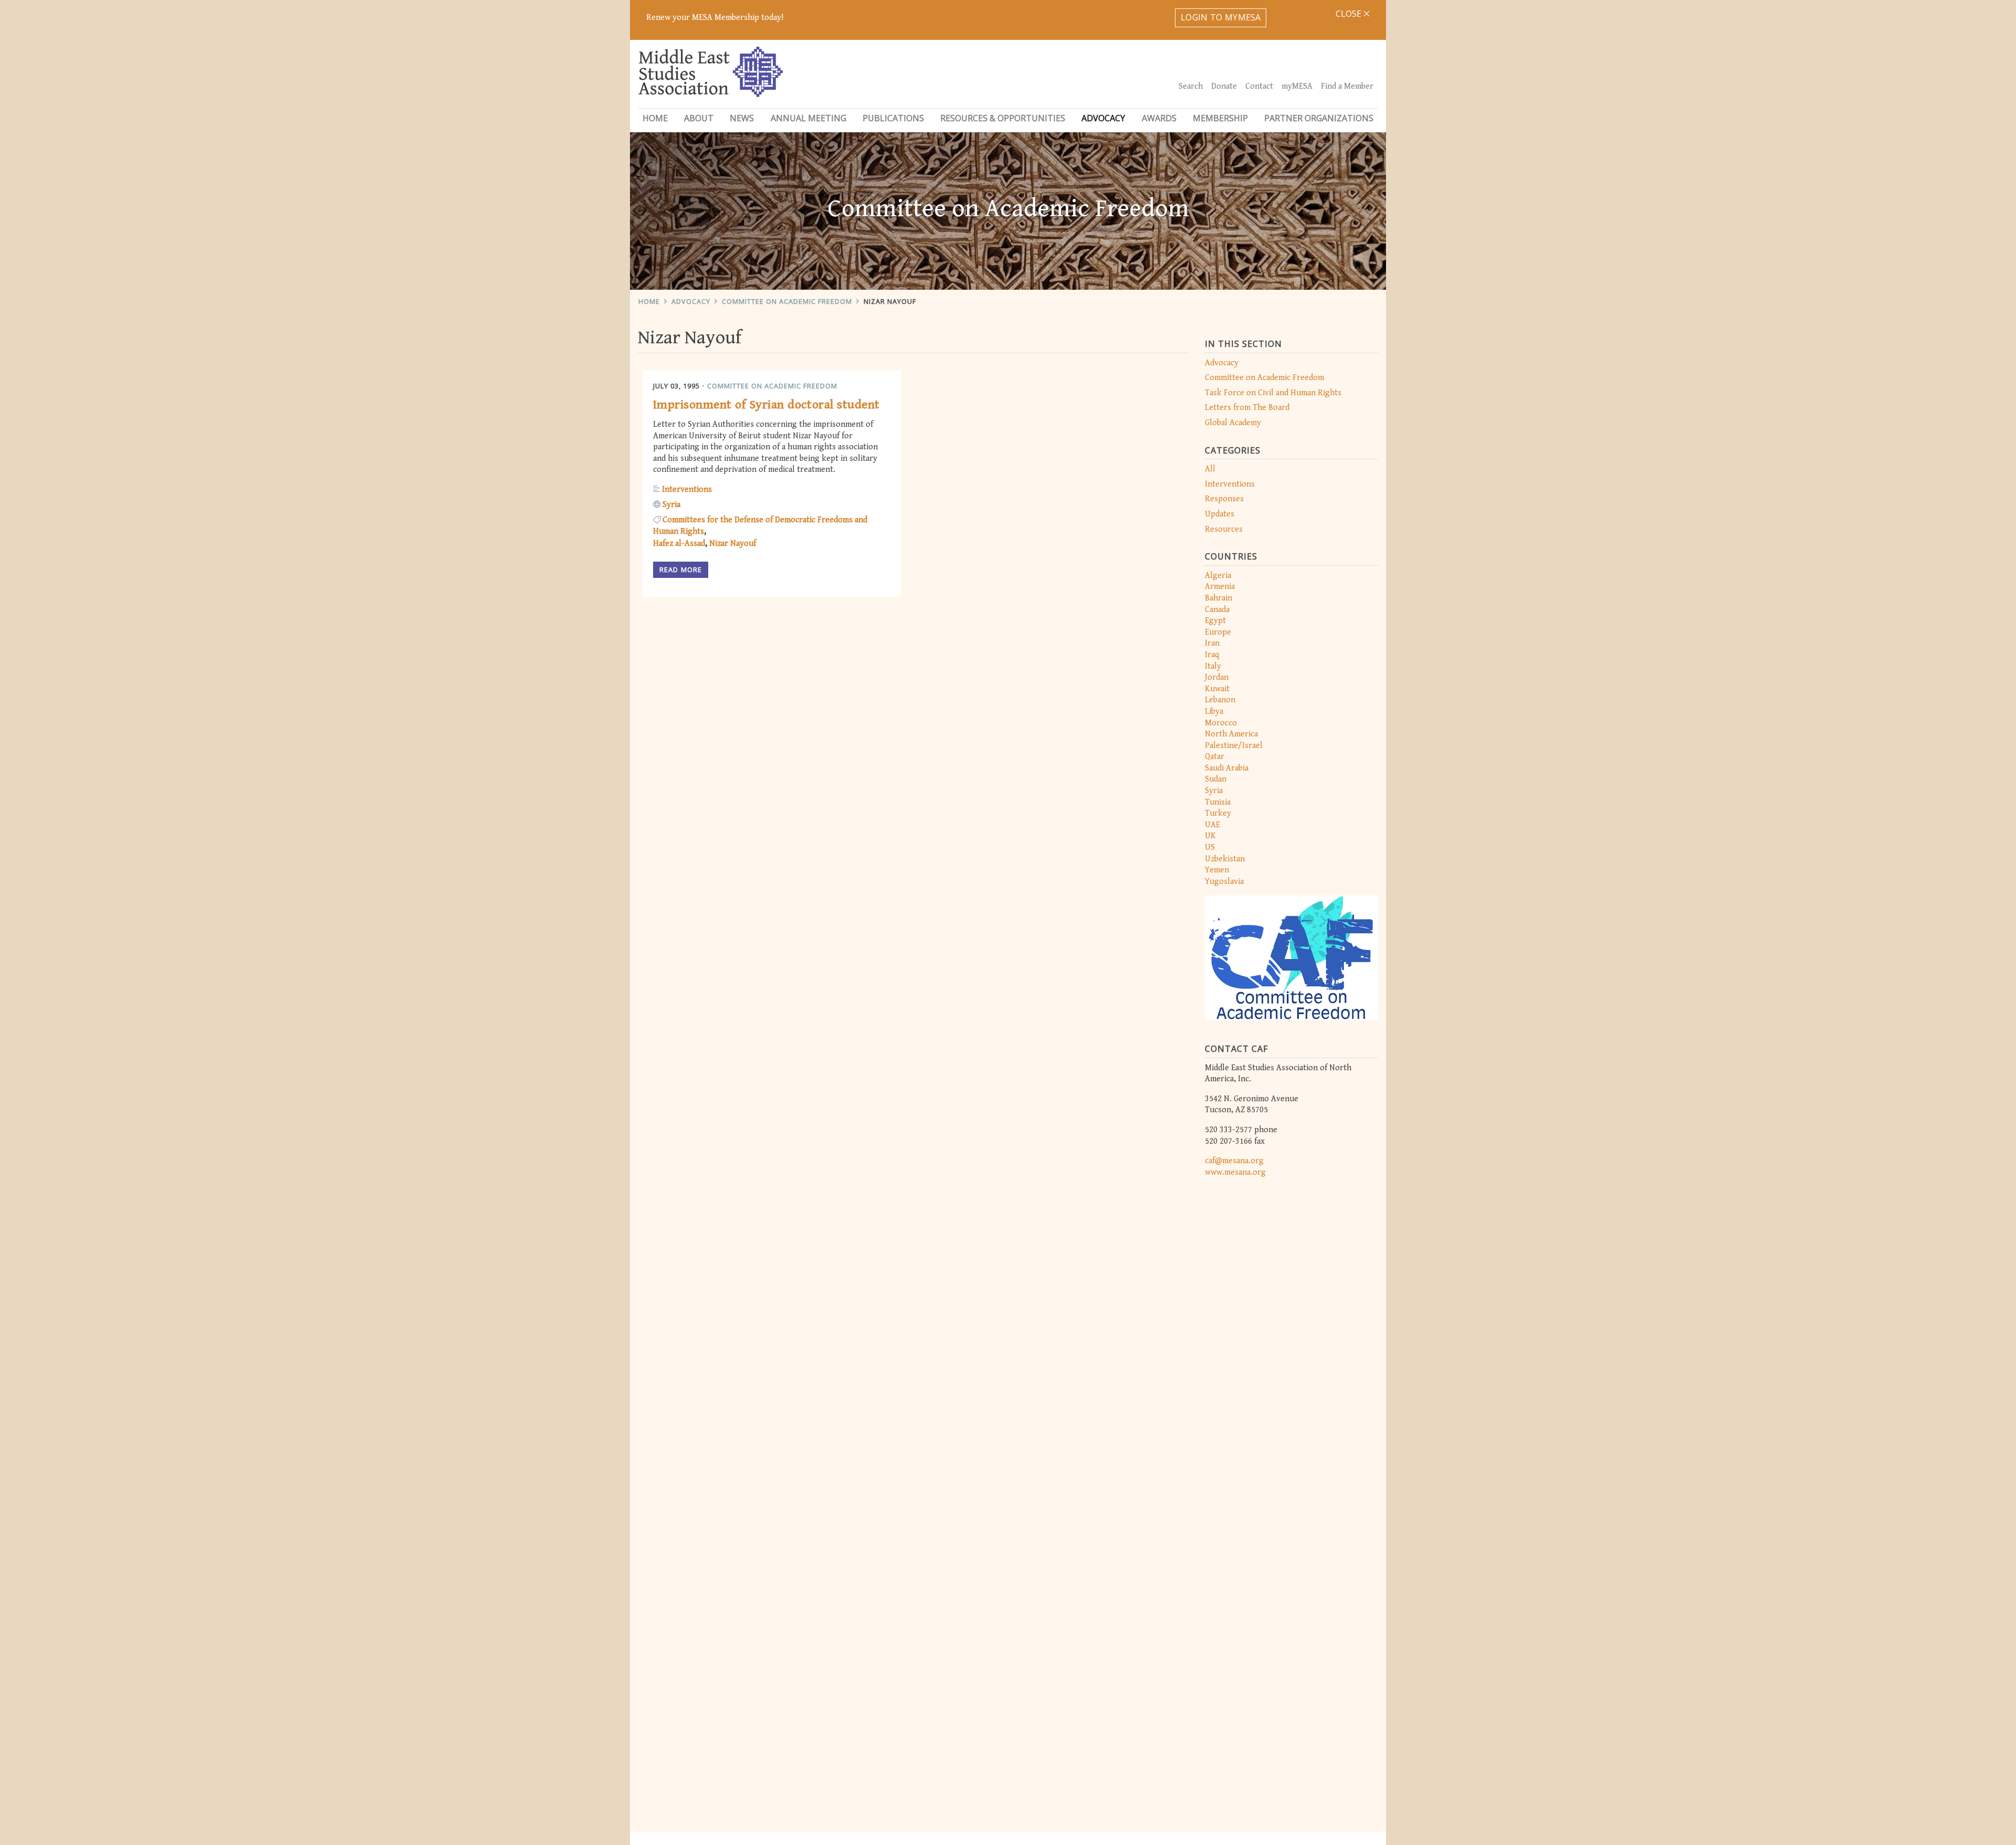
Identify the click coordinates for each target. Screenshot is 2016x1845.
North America (1231, 734)
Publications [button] (893, 118)
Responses (1224, 499)
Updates (1220, 514)
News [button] (742, 118)
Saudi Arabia (1227, 768)
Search (1191, 86)
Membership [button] (1220, 118)
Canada (1217, 610)
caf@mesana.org (1234, 1161)
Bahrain (1219, 598)
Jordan (1217, 677)
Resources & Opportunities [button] (1003, 118)
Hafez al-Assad (679, 544)
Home (655, 118)
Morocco (1221, 723)
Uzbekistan (1225, 859)
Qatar (1215, 757)
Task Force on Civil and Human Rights (1273, 393)
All (1210, 469)
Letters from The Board (1247, 408)
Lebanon (1220, 700)
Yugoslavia (1224, 882)
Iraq (1212, 655)
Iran (1212, 643)
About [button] (699, 118)
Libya (1214, 711)
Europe (1218, 632)
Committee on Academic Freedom (787, 301)
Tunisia (1218, 802)
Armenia (1220, 587)
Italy (1213, 666)
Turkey (1218, 813)
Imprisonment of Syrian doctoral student (766, 405)
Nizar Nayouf (890, 301)
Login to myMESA (1221, 17)
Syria (1214, 791)
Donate (1224, 86)
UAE (1212, 825)
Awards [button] (1159, 118)
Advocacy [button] (1103, 118)
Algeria (1218, 576)
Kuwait (1217, 689)
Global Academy (1233, 423)
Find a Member (1347, 86)
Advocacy (691, 301)
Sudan (1216, 779)
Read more (681, 570)
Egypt (1215, 621)
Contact (1259, 86)
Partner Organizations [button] (1319, 118)
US (1210, 847)
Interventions (1230, 484)
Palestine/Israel (1234, 746)
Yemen (1217, 870)
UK (1210, 836)
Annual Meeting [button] (808, 118)
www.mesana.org (1235, 1172)
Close (1350, 14)
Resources (1224, 529)
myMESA (1297, 86)
